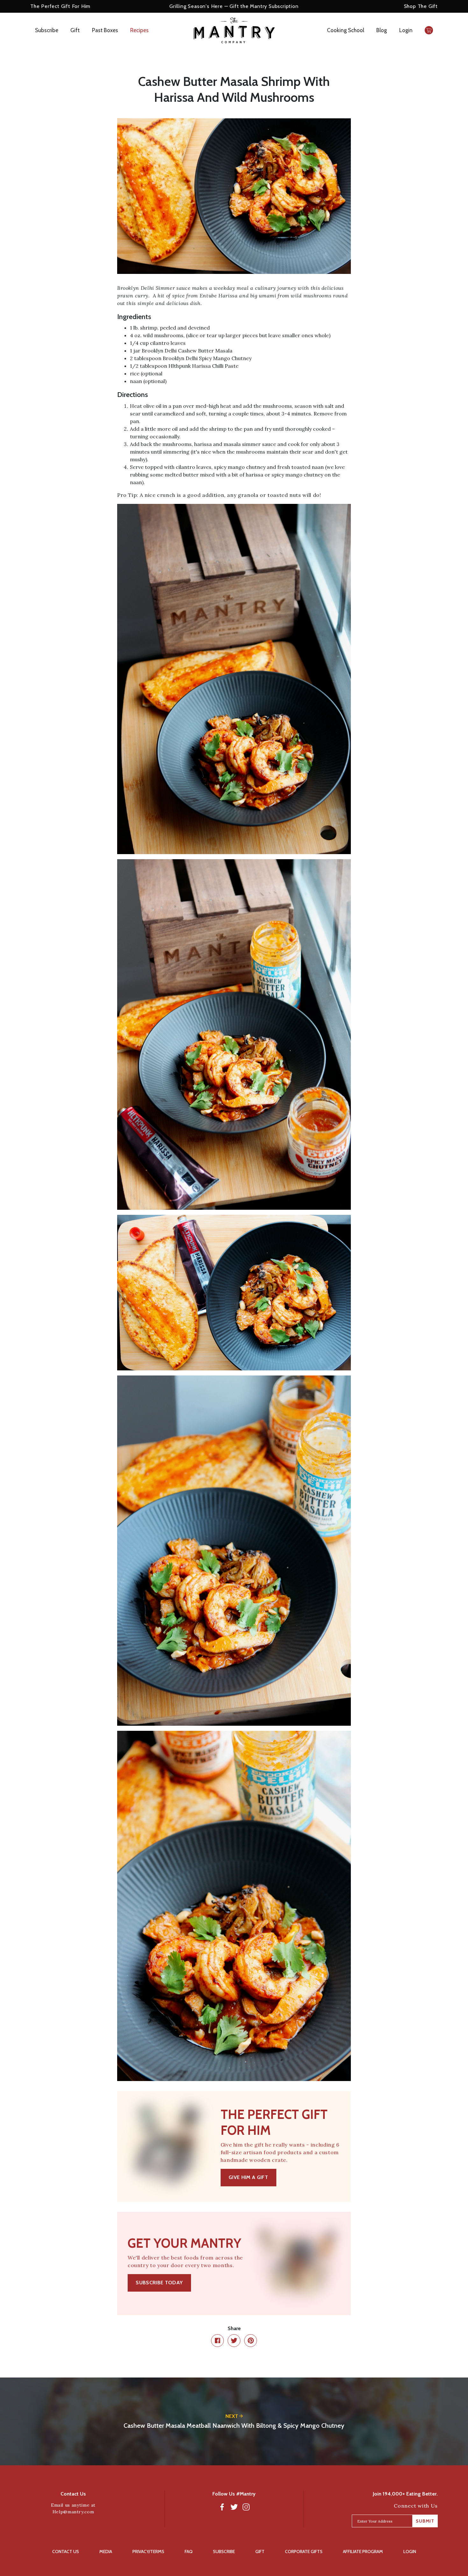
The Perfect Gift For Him (60, 6)
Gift (75, 30)
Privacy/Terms (148, 2552)
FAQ (189, 2552)
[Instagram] (246, 2507)
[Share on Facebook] (217, 2341)
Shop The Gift (421, 6)
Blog (382, 30)
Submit (425, 2521)
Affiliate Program (363, 2552)
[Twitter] (234, 2507)
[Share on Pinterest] (251, 2341)
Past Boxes (105, 30)
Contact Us (66, 2552)
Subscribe (47, 30)
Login (406, 30)
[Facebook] (222, 2507)
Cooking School (346, 30)
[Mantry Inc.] (234, 30)
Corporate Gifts (304, 2552)
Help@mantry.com (73, 2512)
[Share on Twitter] (234, 2341)
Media (106, 2552)
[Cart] (429, 30)
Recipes (139, 30)
